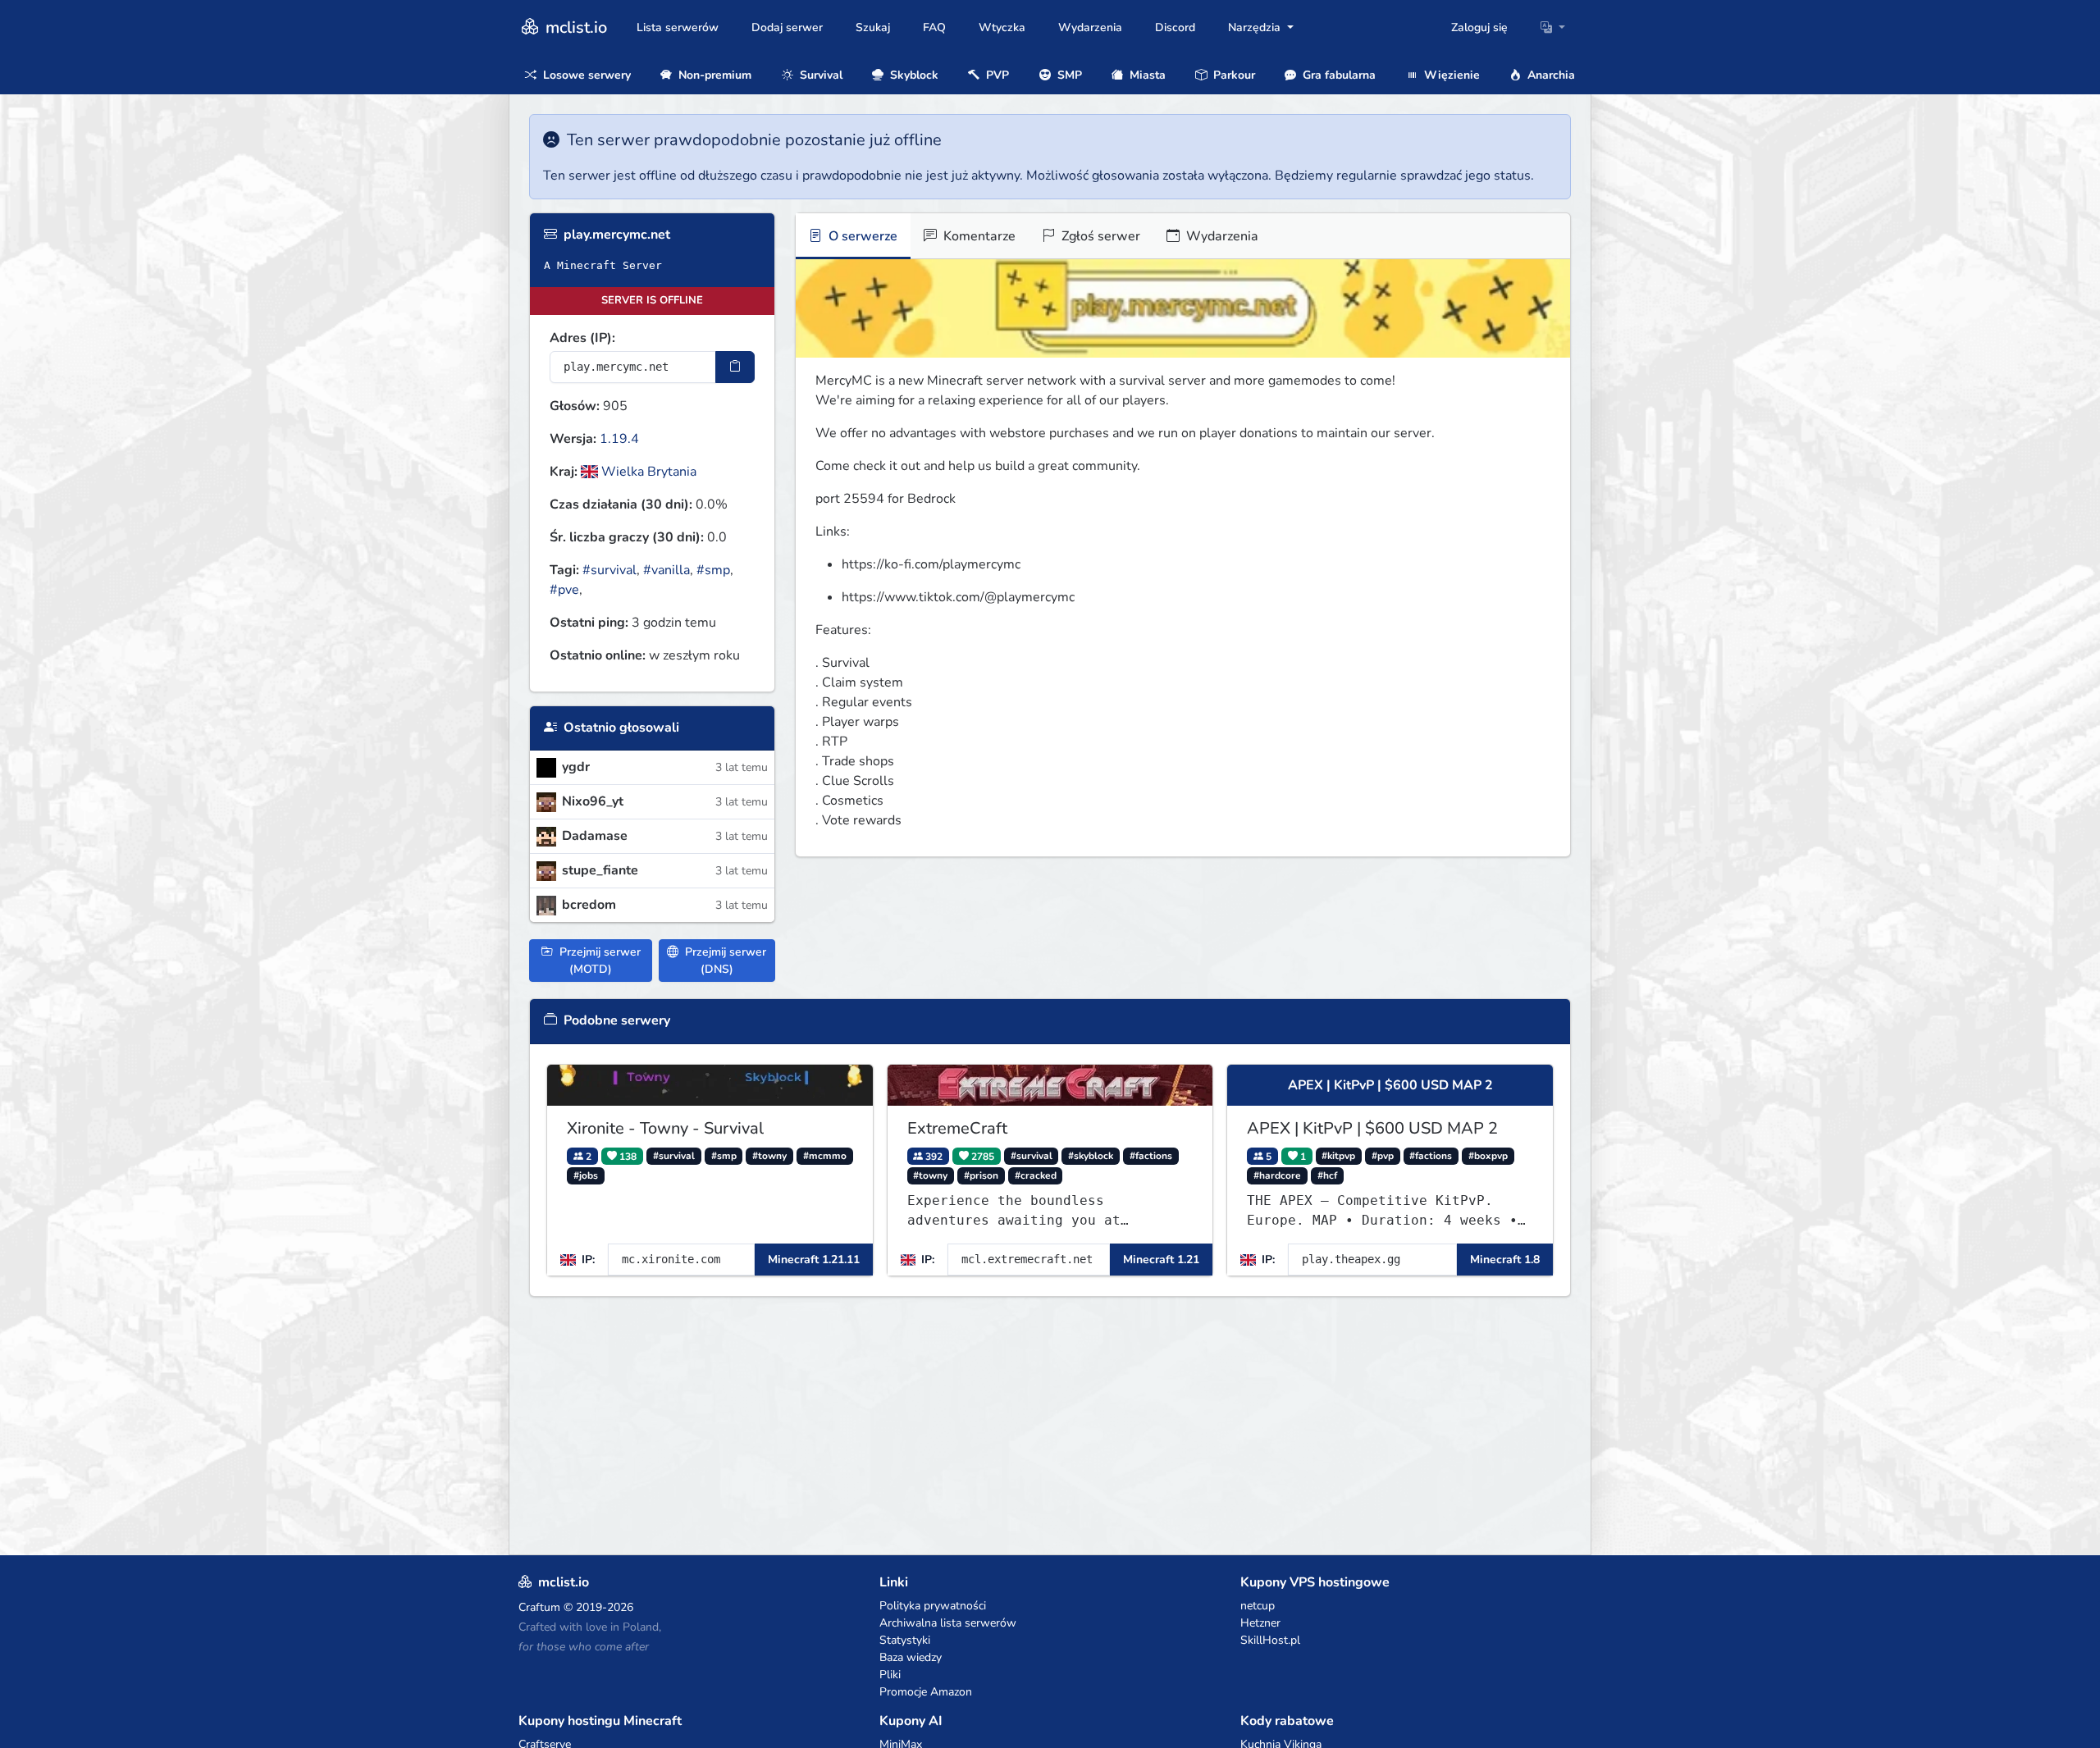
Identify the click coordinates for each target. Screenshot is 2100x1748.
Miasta (1146, 75)
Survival (819, 75)
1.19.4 (619, 439)
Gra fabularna (1338, 75)
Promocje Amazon (926, 1692)
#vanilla (667, 570)
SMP (1068, 75)
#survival (609, 570)
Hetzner (1260, 1623)
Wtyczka (1002, 27)
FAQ (934, 27)
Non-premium (713, 75)
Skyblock (913, 75)
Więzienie (1450, 75)
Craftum (539, 1607)
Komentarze (978, 236)
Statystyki (905, 1640)
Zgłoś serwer (1099, 236)
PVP (996, 75)
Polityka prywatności (933, 1606)
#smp (713, 570)
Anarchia (1550, 75)
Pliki (890, 1675)
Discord (1175, 27)
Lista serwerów (678, 27)
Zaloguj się (1479, 27)
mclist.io (574, 27)
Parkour (1233, 75)
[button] (1553, 27)
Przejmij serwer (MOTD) (598, 961)
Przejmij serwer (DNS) (724, 961)
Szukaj (873, 27)
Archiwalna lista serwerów (948, 1623)
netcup (1258, 1606)
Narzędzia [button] (1256, 27)
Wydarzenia (1090, 27)
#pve (564, 590)
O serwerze (861, 236)
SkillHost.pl (1270, 1640)
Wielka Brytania (647, 472)
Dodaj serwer (787, 27)
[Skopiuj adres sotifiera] (735, 367)
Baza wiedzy (911, 1657)
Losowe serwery (585, 75)
